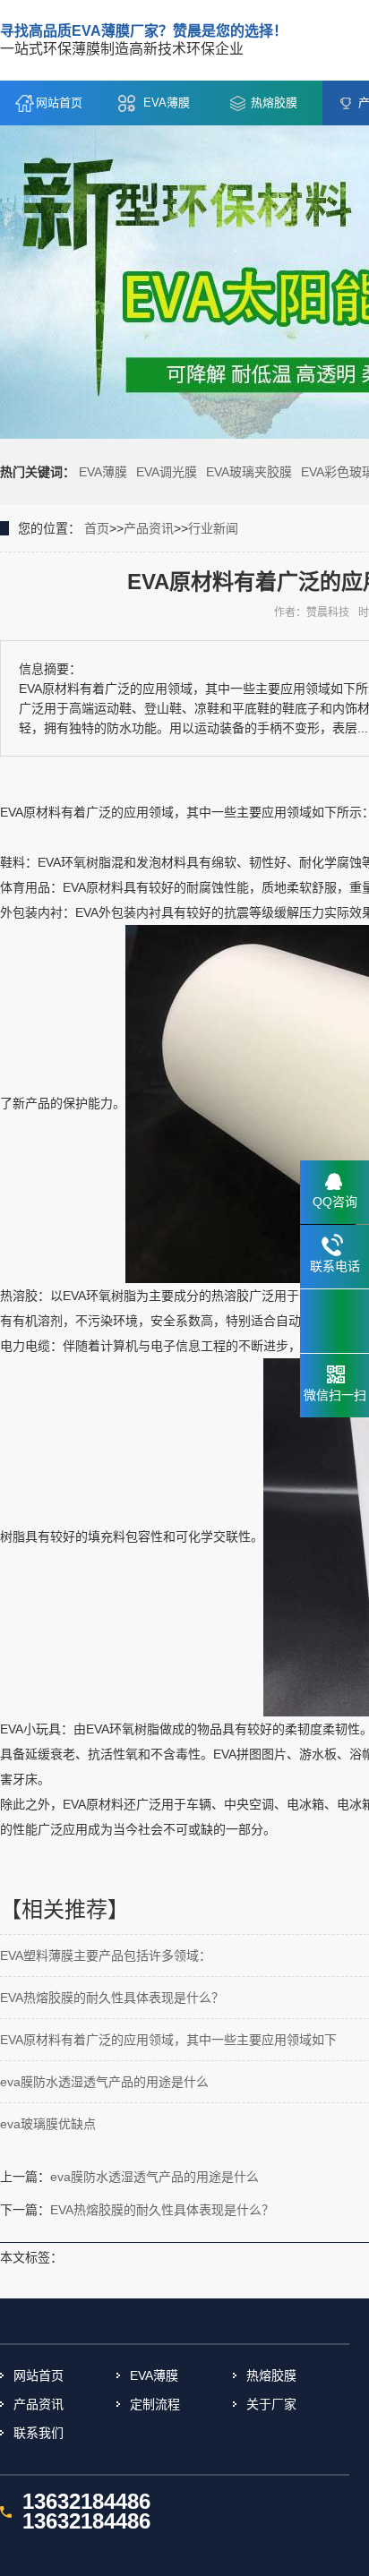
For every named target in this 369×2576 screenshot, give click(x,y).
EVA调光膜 (167, 472)
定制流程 (155, 2404)
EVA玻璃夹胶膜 (249, 472)
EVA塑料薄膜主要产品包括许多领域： (106, 1956)
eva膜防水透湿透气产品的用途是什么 (104, 2082)
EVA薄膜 (167, 103)
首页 (97, 528)
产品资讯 (149, 528)
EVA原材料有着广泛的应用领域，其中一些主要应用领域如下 (168, 2040)
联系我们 (39, 2433)
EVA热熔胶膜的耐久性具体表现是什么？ (112, 1998)
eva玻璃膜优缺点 (48, 2124)
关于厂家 (271, 2404)
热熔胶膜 (274, 103)
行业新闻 (213, 528)
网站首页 (59, 103)
